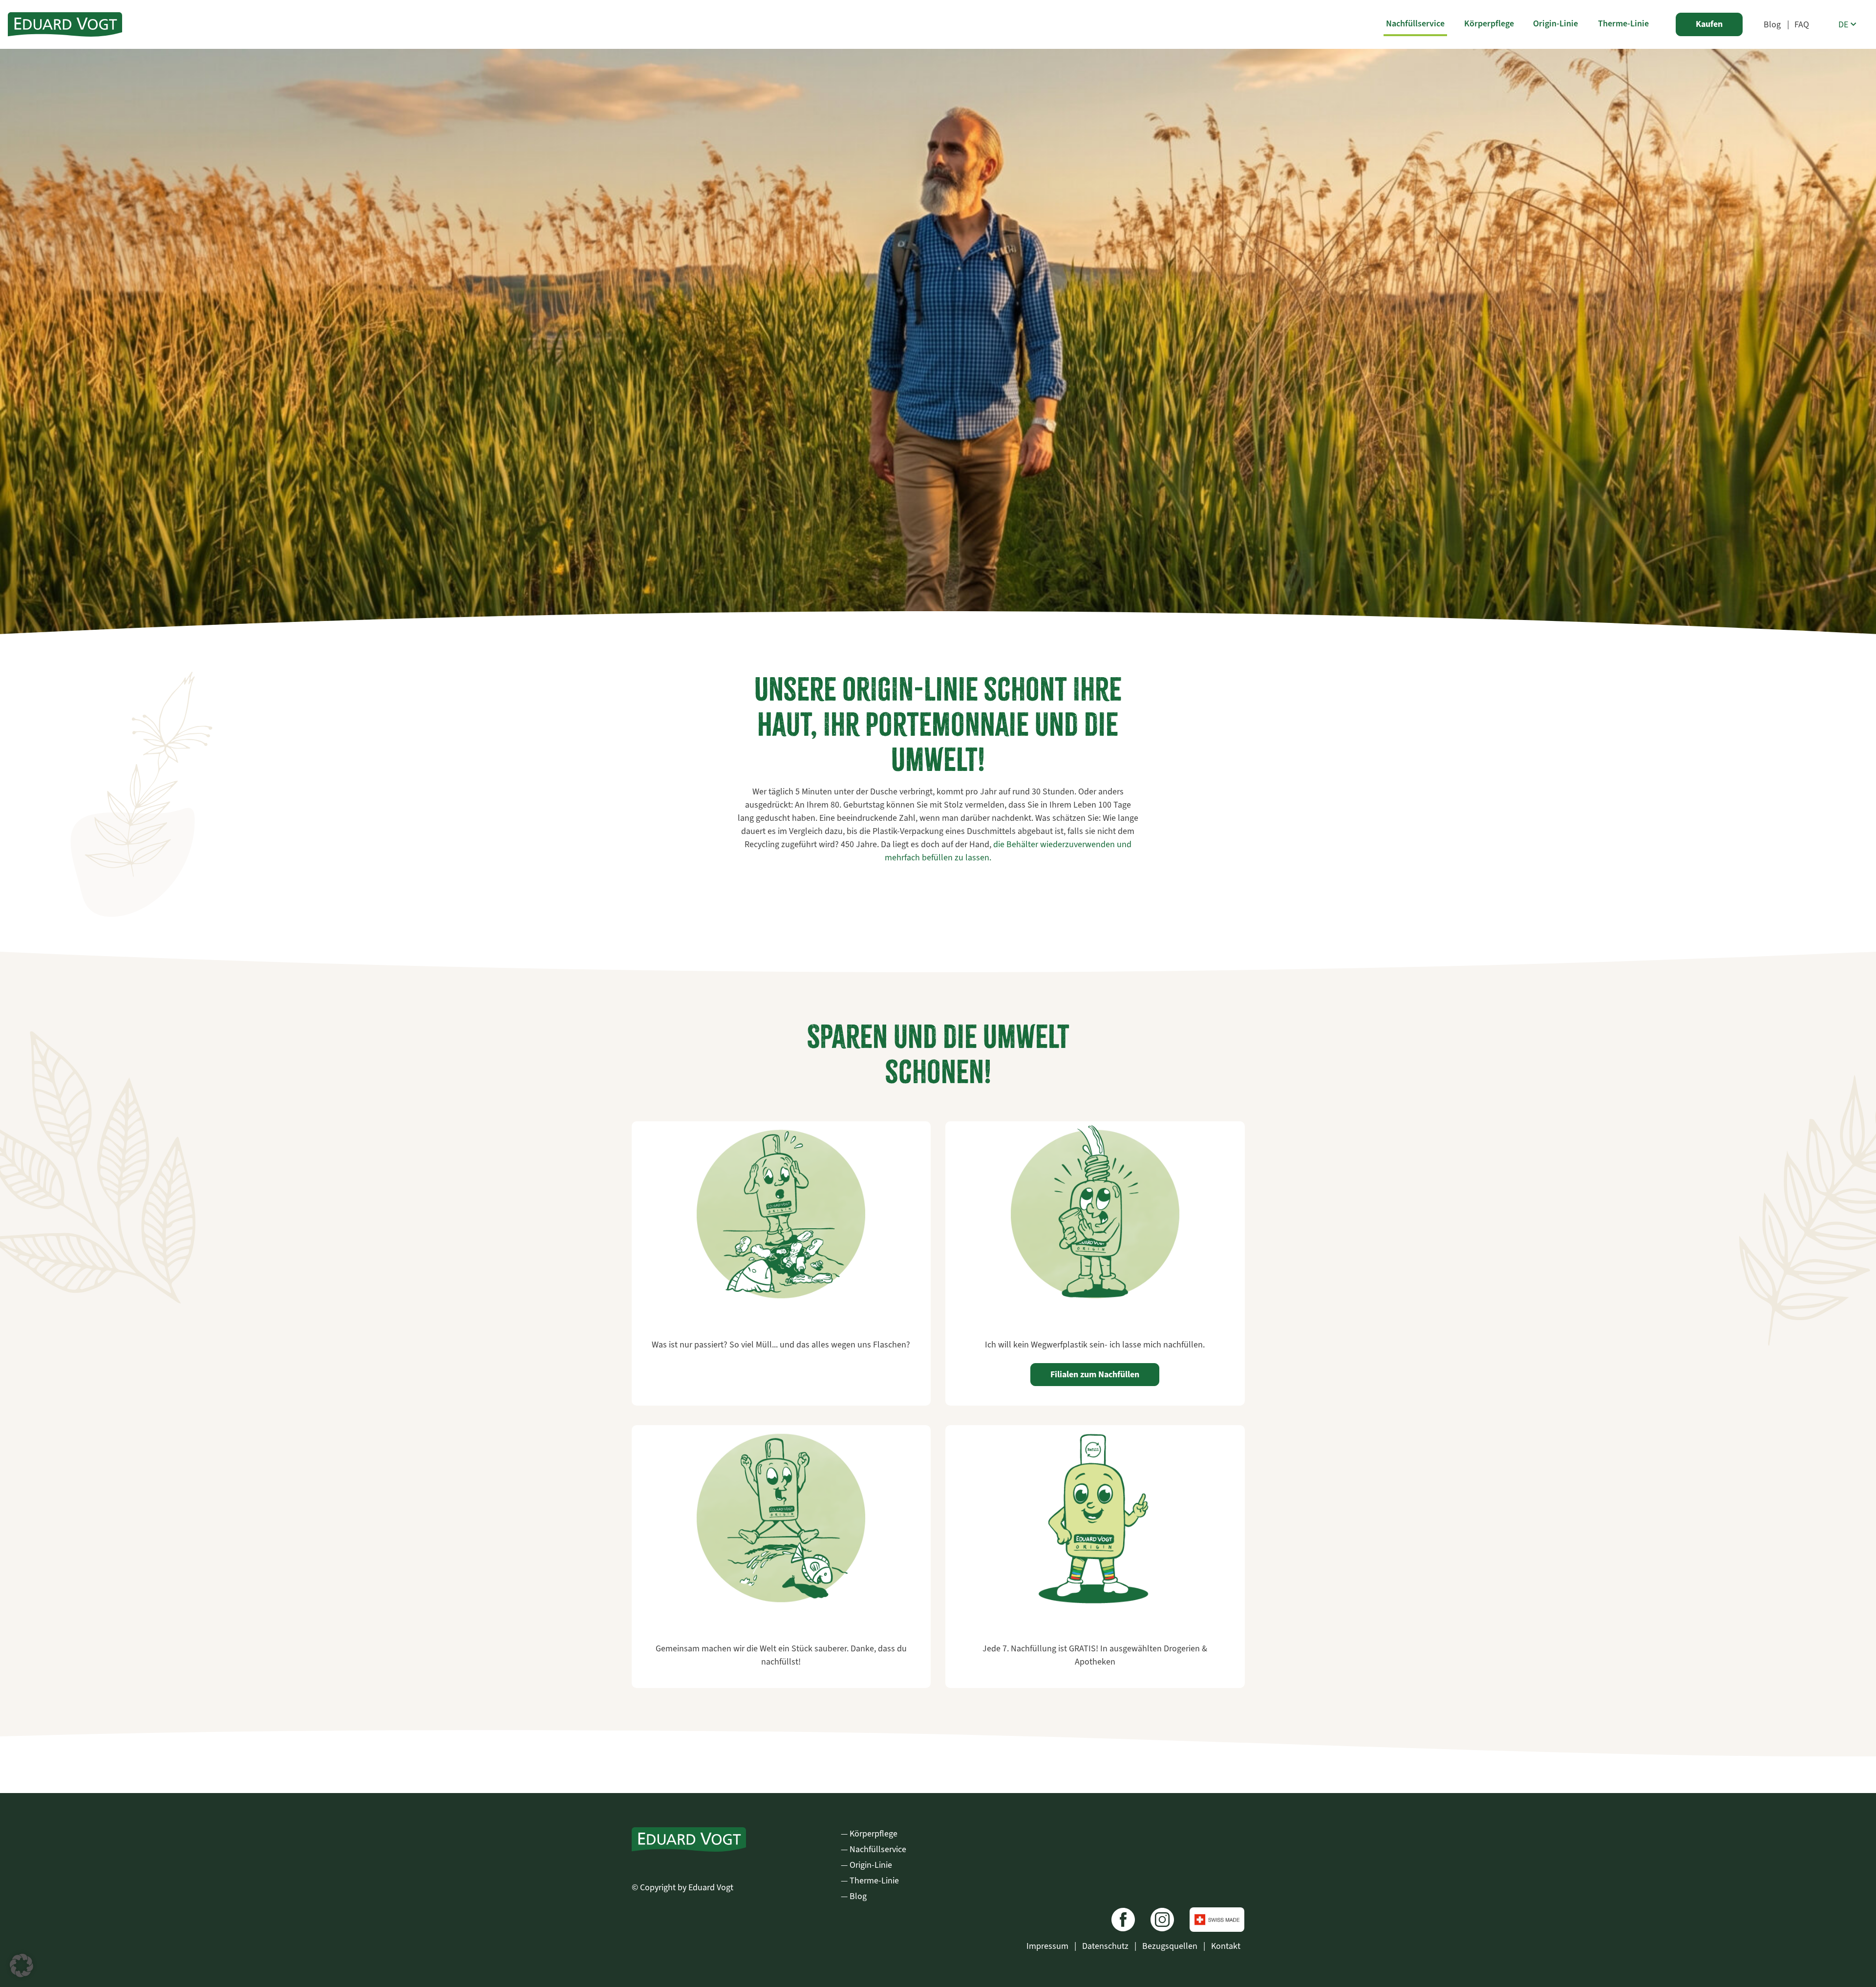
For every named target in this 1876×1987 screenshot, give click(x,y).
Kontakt (1226, 1946)
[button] (21, 1966)
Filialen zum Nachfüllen (1095, 1374)
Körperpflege (1489, 23)
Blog (1772, 24)
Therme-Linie (1623, 23)
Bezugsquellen (1171, 1946)
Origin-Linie (1556, 23)
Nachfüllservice (1415, 23)
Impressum (1048, 1946)
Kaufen (1709, 24)
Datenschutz (1106, 1946)
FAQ (1802, 24)
